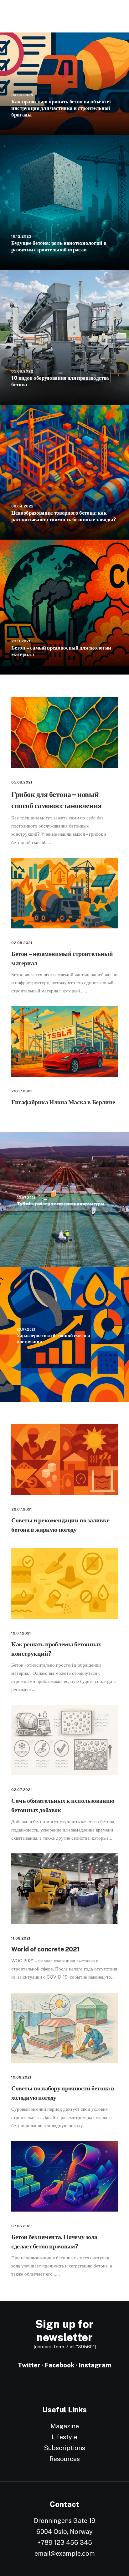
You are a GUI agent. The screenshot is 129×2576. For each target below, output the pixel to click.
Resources (65, 2459)
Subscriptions (64, 2448)
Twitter (29, 2365)
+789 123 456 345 (65, 2543)
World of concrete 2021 (45, 1949)
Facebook (60, 2365)
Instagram (95, 2365)
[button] (64, 733)
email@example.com (65, 2554)
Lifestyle (64, 2437)
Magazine (65, 2426)
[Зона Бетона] (35, 16)
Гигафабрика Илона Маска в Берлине (63, 1102)
